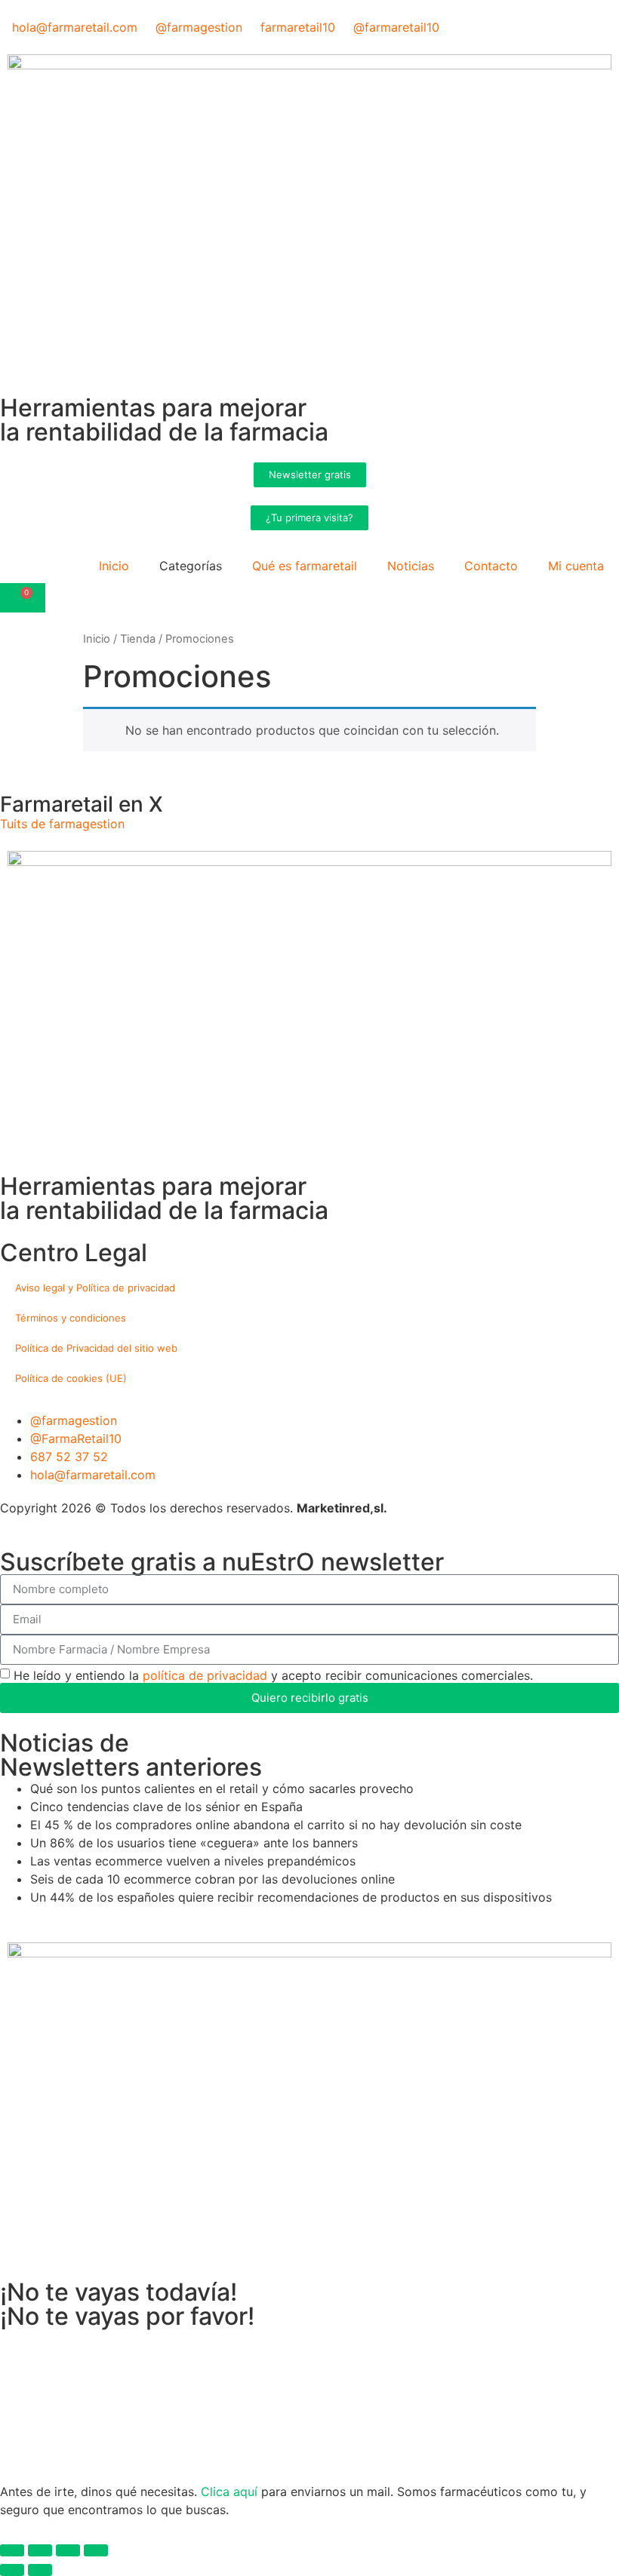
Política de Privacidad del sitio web (96, 1348)
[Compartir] (68, 2550)
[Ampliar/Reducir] (12, 2550)
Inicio (114, 566)
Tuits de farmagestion (62, 824)
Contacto (491, 566)
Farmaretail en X (82, 804)
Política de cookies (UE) (71, 1378)
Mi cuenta (576, 566)
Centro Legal (74, 1253)
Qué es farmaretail (305, 566)
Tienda (138, 639)
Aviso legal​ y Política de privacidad (95, 1288)
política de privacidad (205, 1675)
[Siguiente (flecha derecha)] (40, 2570)
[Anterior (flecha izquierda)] (12, 2570)
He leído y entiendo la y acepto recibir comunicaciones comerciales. (273, 1675)
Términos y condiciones (71, 1318)
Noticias (411, 566)
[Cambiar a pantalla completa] (40, 2550)
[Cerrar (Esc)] (96, 2550)
